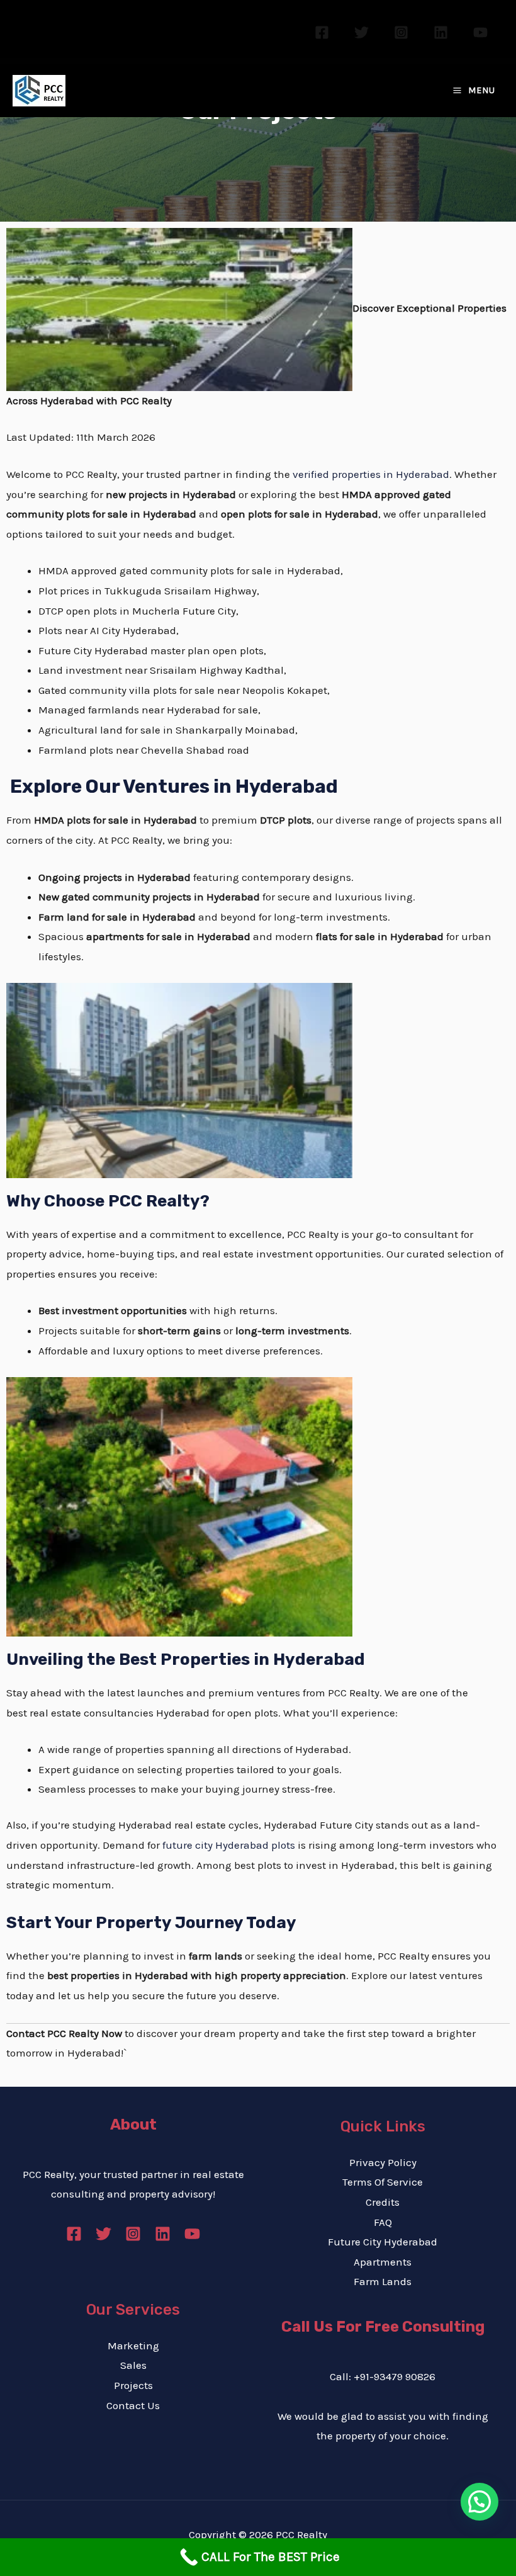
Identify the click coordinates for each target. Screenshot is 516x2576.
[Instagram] (401, 32)
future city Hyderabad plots (229, 1845)
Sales (133, 2365)
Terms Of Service (383, 2182)
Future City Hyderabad (383, 2242)
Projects (133, 2385)
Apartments (383, 2262)
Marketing (133, 2346)
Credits (383, 2202)
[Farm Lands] (179, 1506)
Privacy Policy (383, 2162)
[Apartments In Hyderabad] (179, 1080)
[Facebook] (322, 32)
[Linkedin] (441, 32)
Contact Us (133, 2405)
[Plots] (179, 308)
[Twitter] (362, 32)
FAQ (383, 2222)
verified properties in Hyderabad (371, 474)
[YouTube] (480, 32)
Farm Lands (383, 2281)
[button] (480, 2502)
